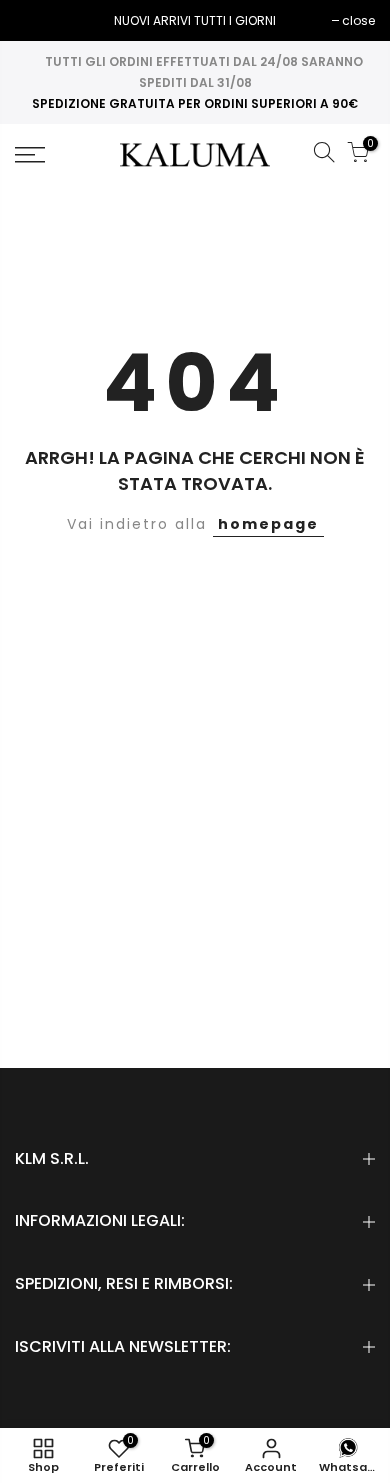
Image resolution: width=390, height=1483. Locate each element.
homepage (268, 524)
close (41, 20)
